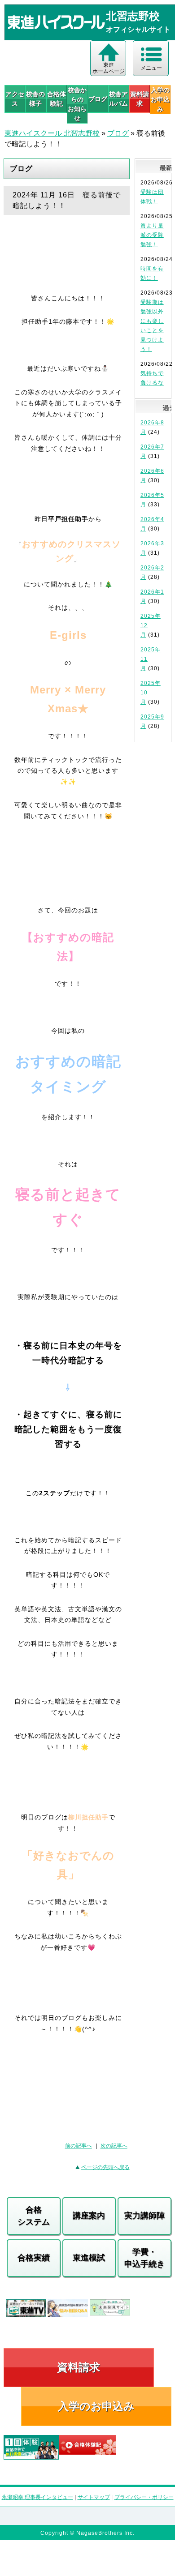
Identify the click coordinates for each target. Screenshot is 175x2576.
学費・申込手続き (144, 2258)
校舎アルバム (118, 99)
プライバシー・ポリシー (144, 2497)
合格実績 (34, 2258)
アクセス (15, 99)
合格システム (34, 2216)
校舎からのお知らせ (77, 104)
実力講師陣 (144, 2216)
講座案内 (89, 2216)
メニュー (151, 68)
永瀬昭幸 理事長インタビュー (37, 2497)
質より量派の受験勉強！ (152, 235)
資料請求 (140, 99)
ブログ (98, 99)
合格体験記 (57, 99)
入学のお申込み (96, 2406)
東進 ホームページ (109, 68)
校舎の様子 (35, 99)
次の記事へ (114, 2146)
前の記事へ (79, 2146)
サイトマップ (94, 2497)
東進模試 (89, 2258)
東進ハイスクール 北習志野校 (52, 133)
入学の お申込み (160, 99)
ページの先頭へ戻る (105, 2167)
